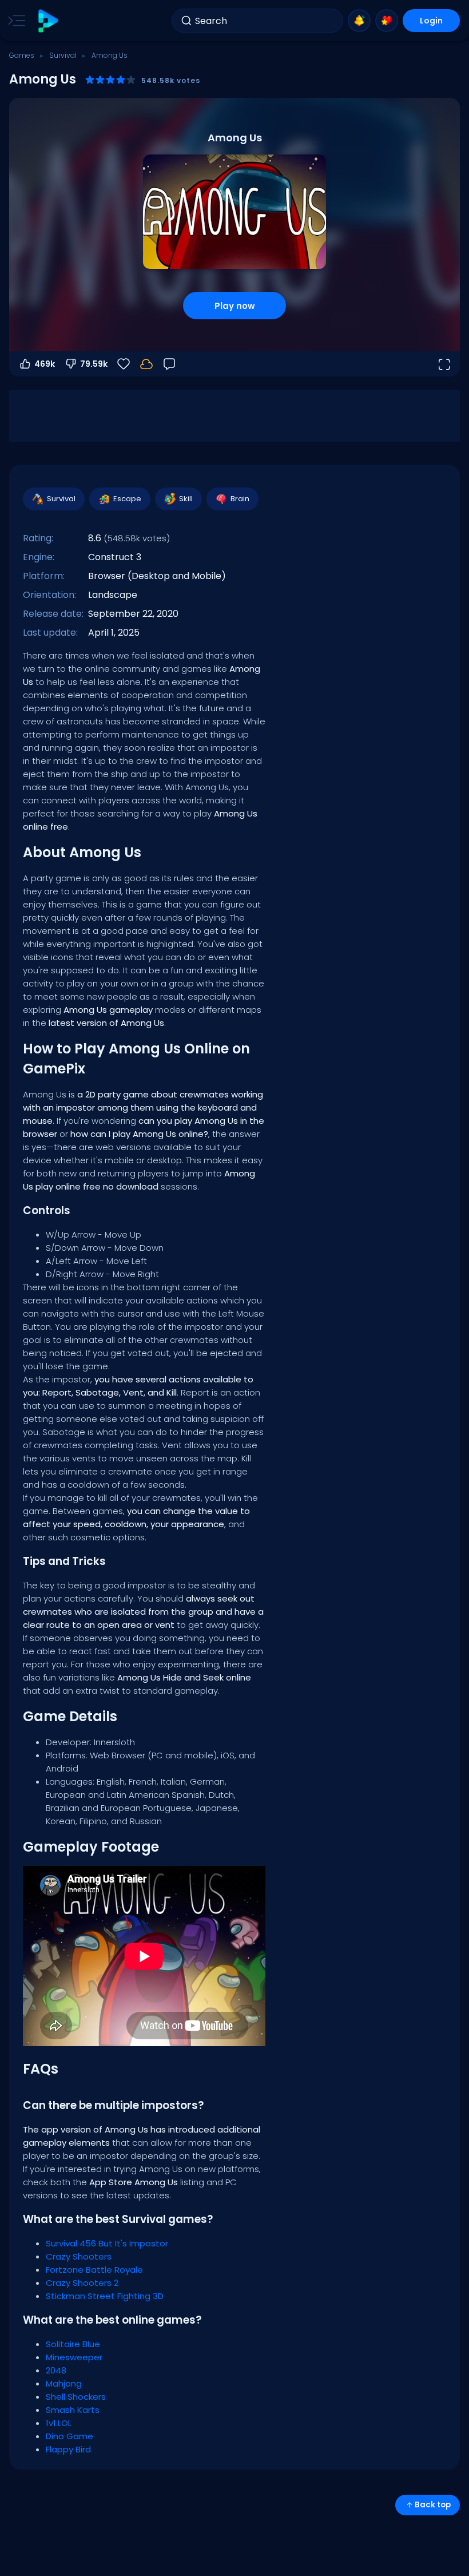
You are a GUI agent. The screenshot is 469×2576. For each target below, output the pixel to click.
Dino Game (69, 2436)
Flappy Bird (68, 2449)
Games (22, 55)
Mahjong (64, 2383)
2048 (56, 2370)
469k (45, 364)
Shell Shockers (76, 2397)
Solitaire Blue (73, 2344)
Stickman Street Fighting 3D (105, 2296)
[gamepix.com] (48, 21)
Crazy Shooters (79, 2256)
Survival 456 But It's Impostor (107, 2243)
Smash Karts (73, 2410)
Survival (63, 55)
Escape (127, 499)
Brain (240, 499)
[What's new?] (359, 21)
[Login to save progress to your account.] (146, 364)
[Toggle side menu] (14, 21)
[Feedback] (169, 364)
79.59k (94, 364)
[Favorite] (387, 21)
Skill (186, 499)
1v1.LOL (59, 2423)
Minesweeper (74, 2357)
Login (431, 21)
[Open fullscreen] (444, 364)
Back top (433, 2505)
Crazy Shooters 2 (82, 2283)
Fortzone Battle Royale (94, 2270)
